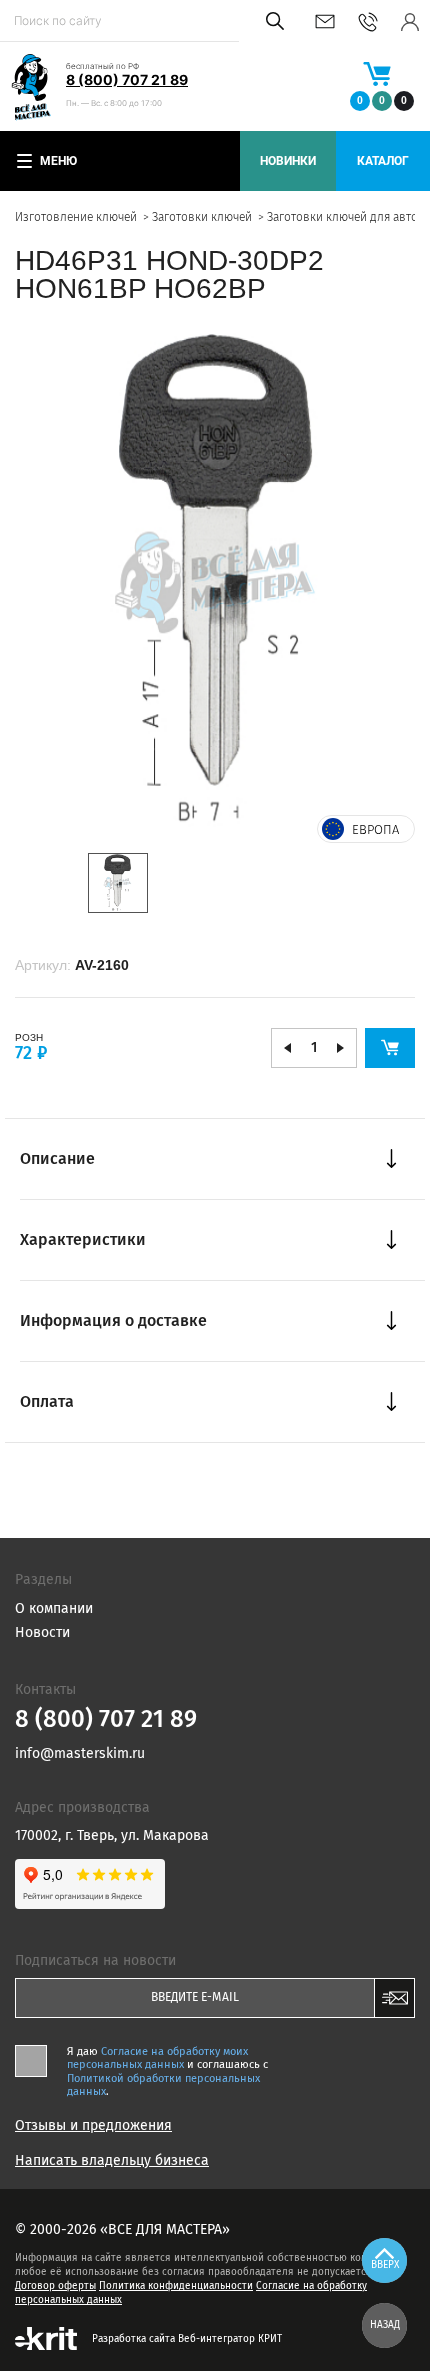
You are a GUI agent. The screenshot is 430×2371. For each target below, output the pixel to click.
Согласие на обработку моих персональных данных (157, 2058)
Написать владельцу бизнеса (112, 2161)
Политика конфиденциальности (176, 2286)
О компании (54, 1608)
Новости (42, 1632)
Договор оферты (55, 2286)
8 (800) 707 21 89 (127, 79)
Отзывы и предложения (93, 2126)
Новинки (288, 161)
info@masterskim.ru (325, 21)
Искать (271, 21)
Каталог (383, 161)
